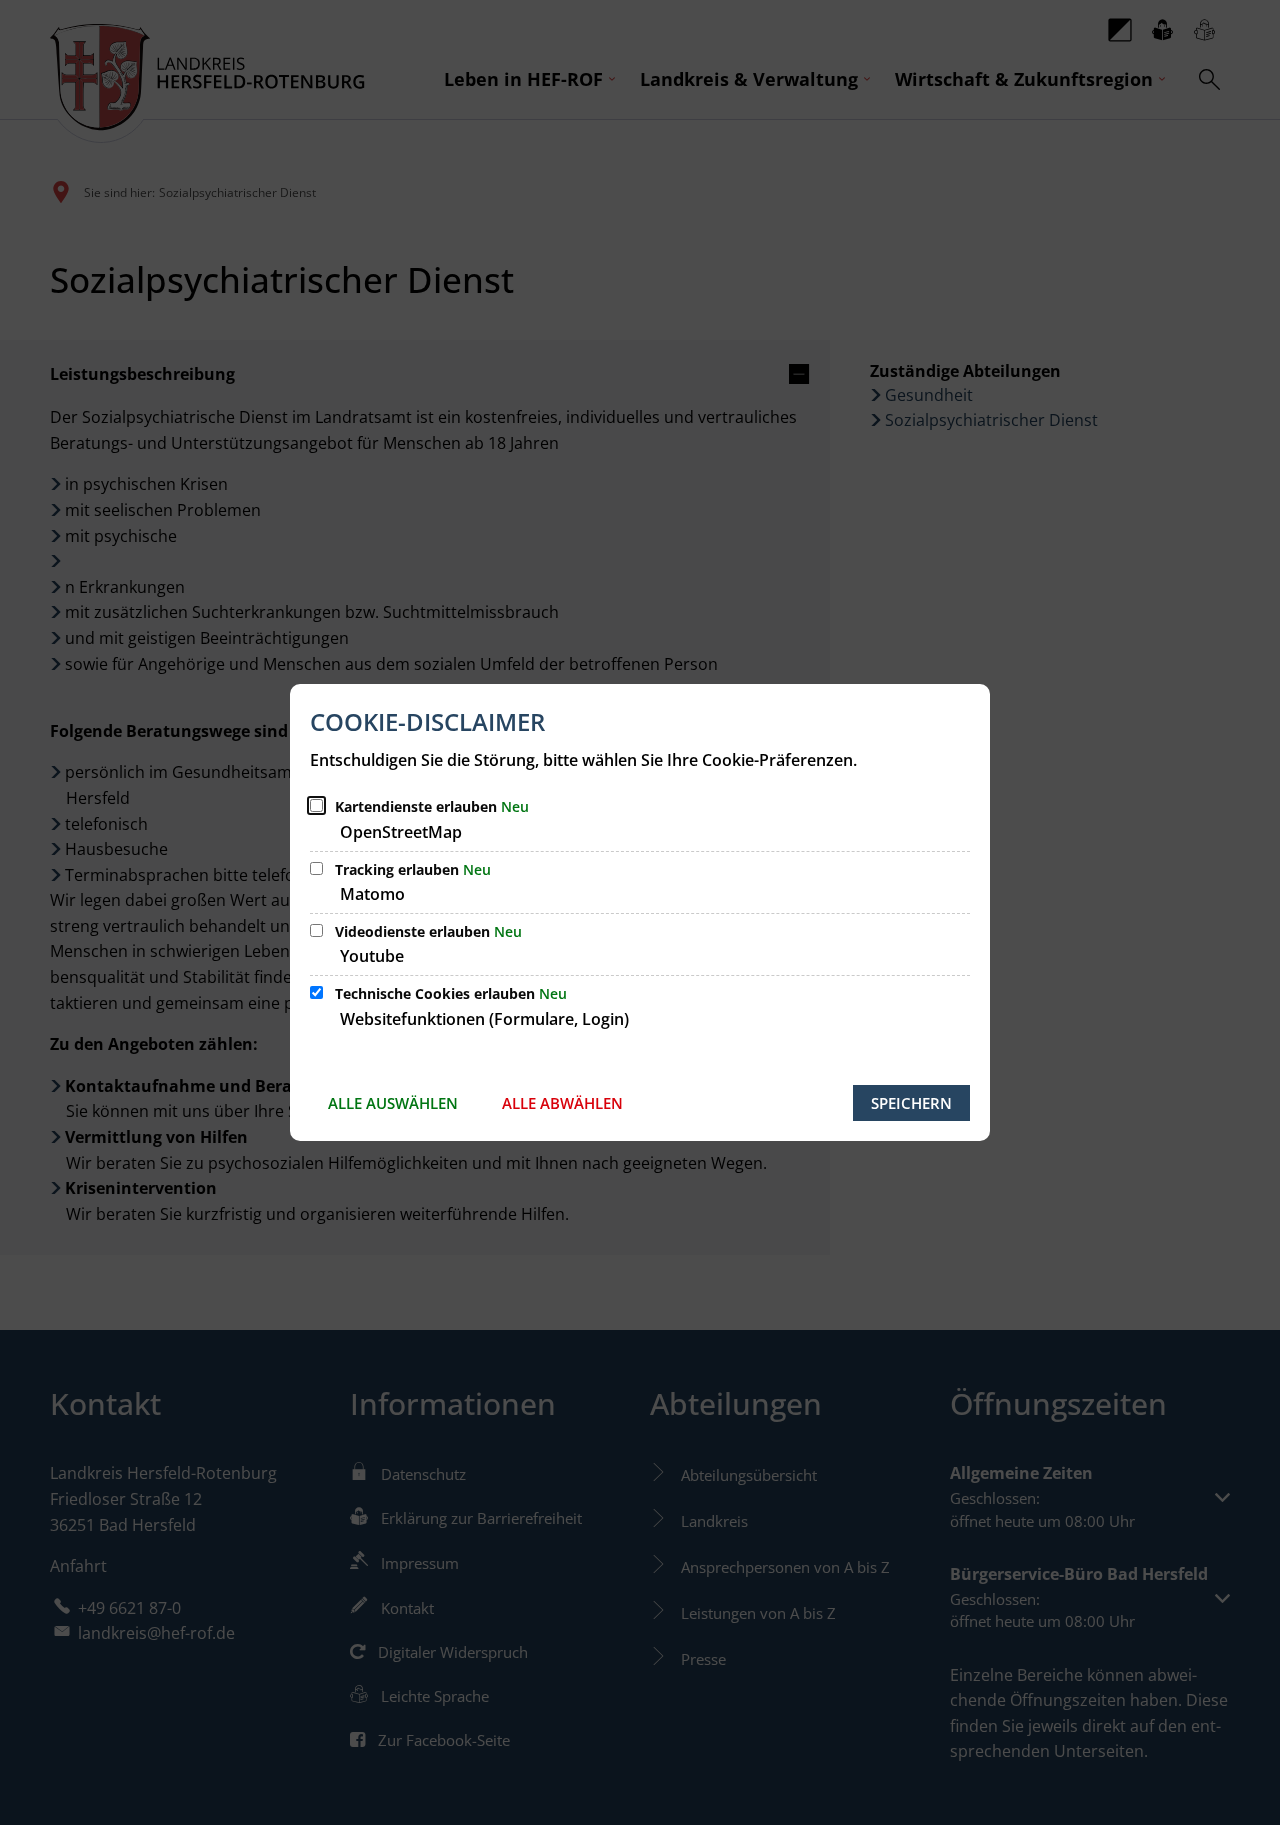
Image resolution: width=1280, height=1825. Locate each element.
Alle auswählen (393, 1103)
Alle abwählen (562, 1103)
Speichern (911, 1103)
